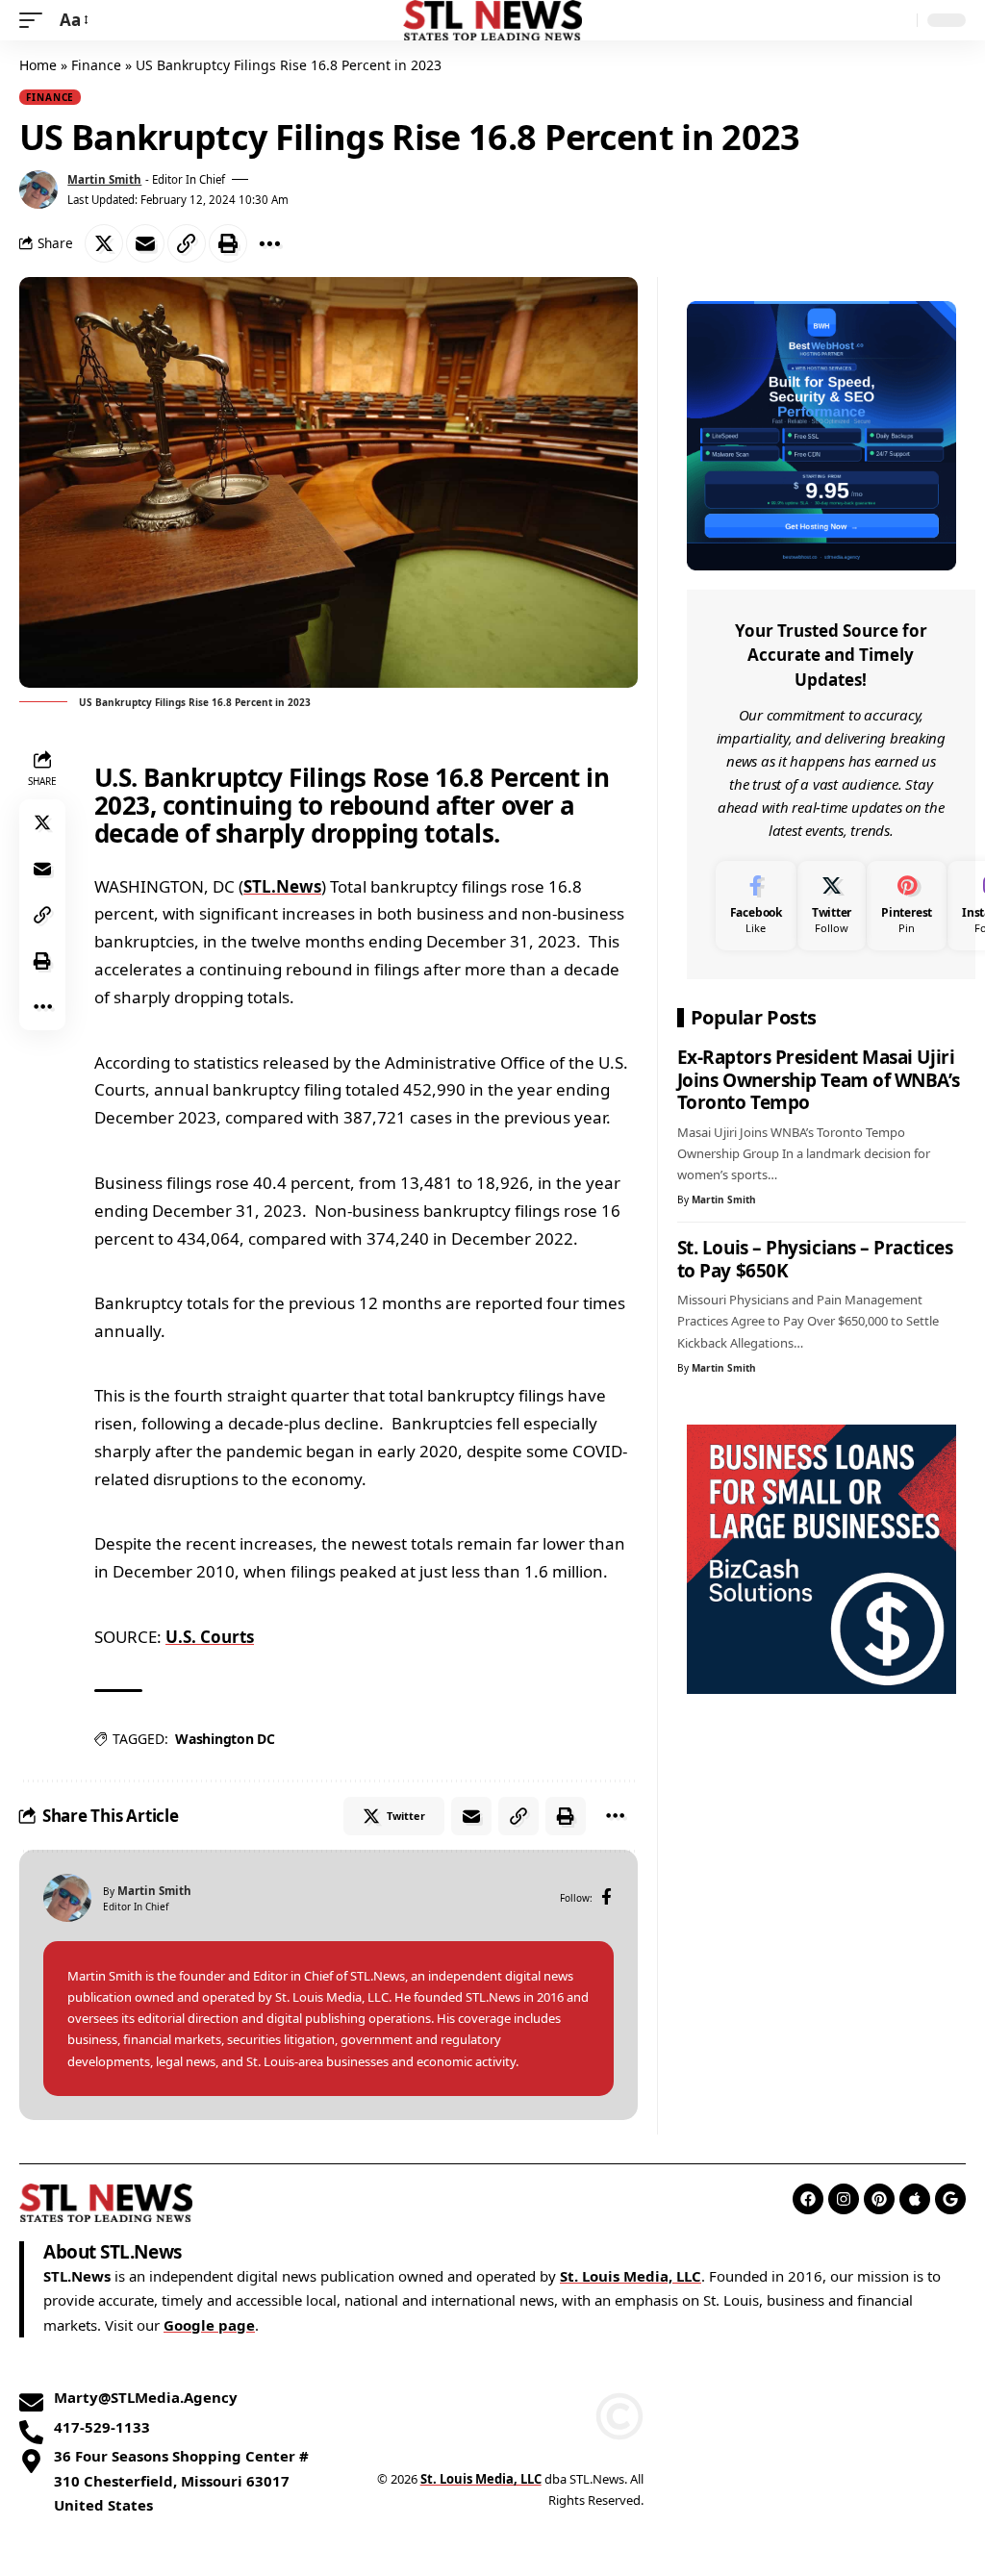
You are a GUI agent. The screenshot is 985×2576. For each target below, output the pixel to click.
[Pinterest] (907, 906)
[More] (269, 243)
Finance (96, 65)
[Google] (950, 2199)
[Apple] (915, 2199)
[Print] (228, 243)
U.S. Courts (210, 1637)
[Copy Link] (187, 243)
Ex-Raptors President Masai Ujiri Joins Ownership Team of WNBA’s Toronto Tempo (818, 1080)
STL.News (282, 886)
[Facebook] (606, 1898)
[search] (897, 20)
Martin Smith (104, 179)
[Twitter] (832, 906)
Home (38, 65)
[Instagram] (844, 2199)
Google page (209, 2325)
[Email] (145, 243)
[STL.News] (493, 20)
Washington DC (225, 1739)
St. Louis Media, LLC (631, 2276)
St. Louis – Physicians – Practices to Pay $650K (815, 1259)
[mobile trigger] (36, 21)
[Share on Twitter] (104, 243)
